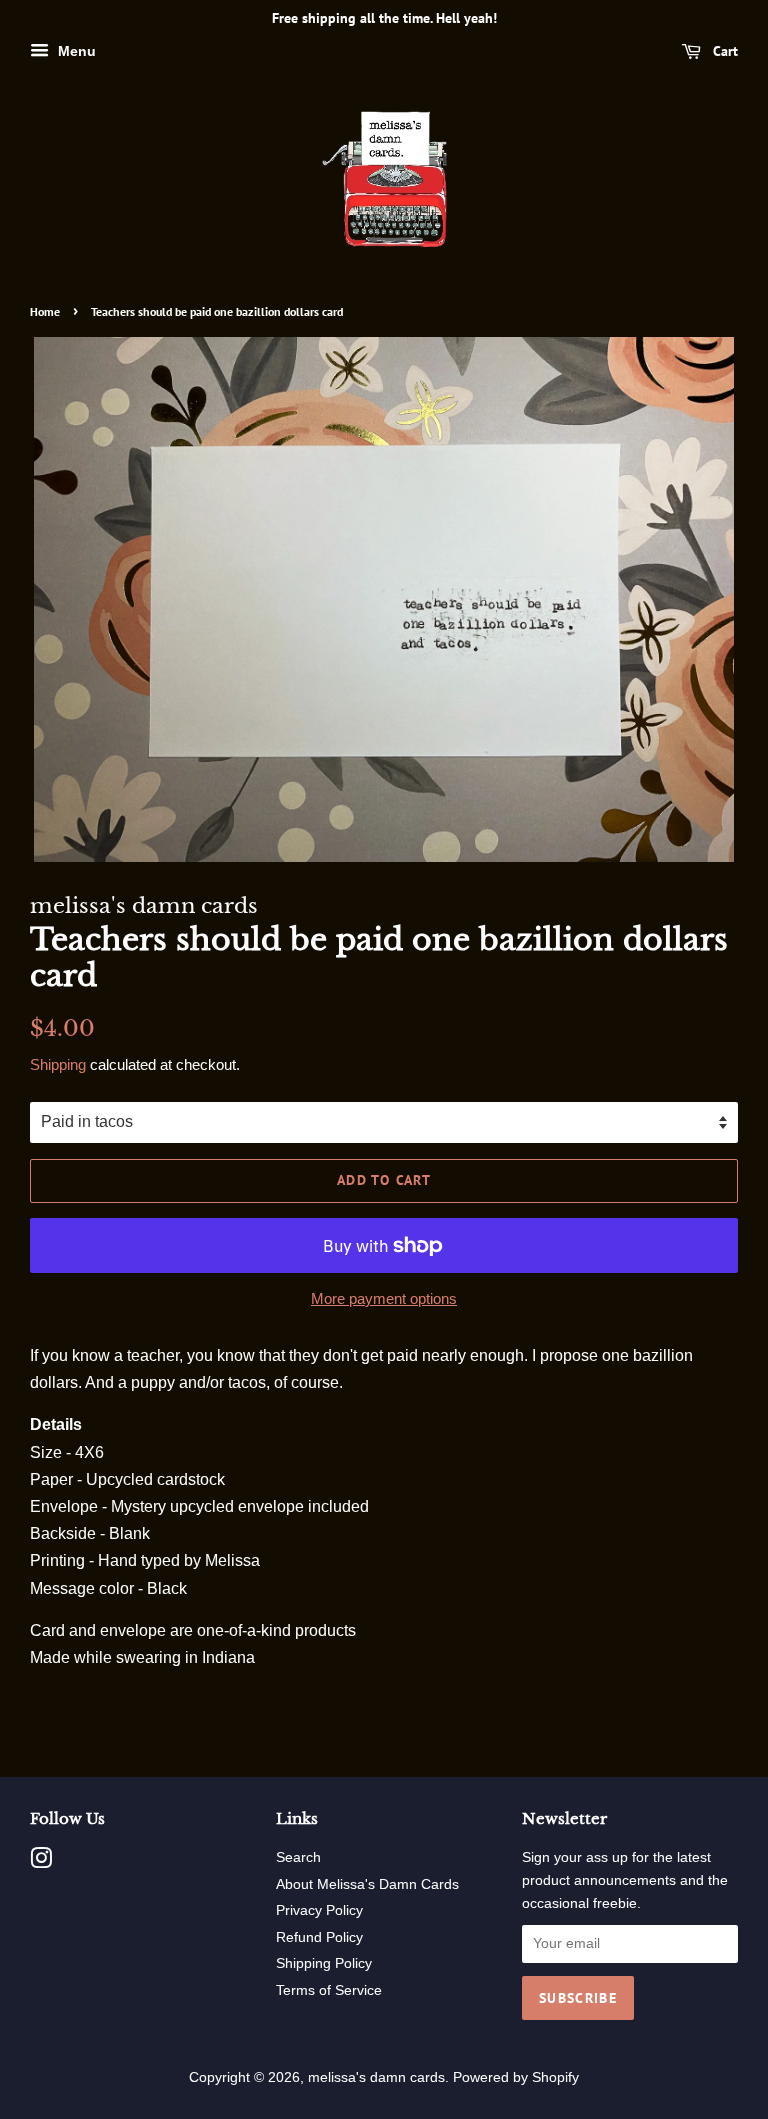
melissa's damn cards (376, 2077)
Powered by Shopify (516, 2077)
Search (298, 1857)
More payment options (384, 1298)
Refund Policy (319, 1937)
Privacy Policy (319, 1910)
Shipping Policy (324, 1963)
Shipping (58, 1064)
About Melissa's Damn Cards (367, 1884)
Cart (723, 51)
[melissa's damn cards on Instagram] (41, 1862)
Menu (75, 51)
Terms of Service (329, 1990)
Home (45, 311)
